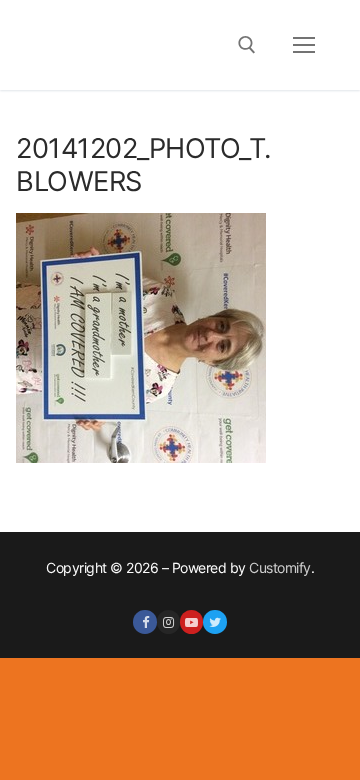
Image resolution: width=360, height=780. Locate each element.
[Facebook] (144, 621)
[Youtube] (191, 621)
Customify (280, 567)
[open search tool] (247, 45)
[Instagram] (168, 621)
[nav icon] (304, 45)
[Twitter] (214, 621)
